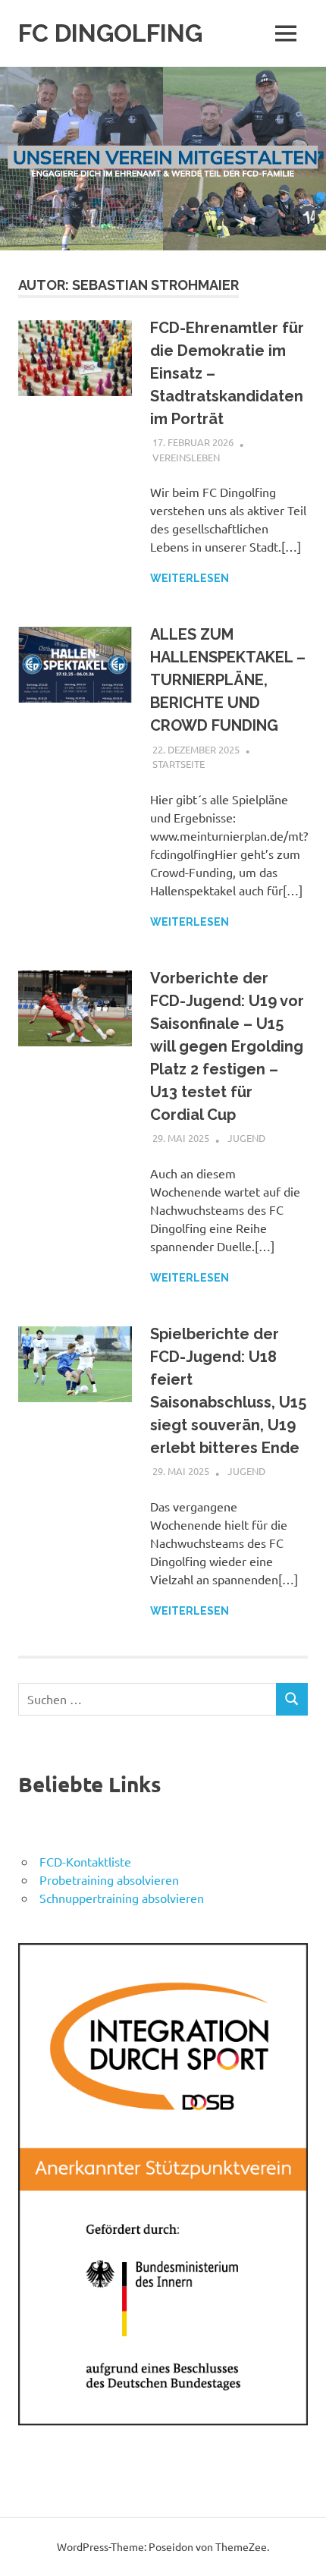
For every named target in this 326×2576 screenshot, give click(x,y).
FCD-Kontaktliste (85, 1861)
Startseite (179, 764)
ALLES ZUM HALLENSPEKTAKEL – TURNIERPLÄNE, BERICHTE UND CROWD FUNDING (228, 680)
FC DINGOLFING (110, 33)
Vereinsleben (186, 457)
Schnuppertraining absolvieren (122, 1898)
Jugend (246, 1138)
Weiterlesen (190, 578)
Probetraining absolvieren (109, 1879)
